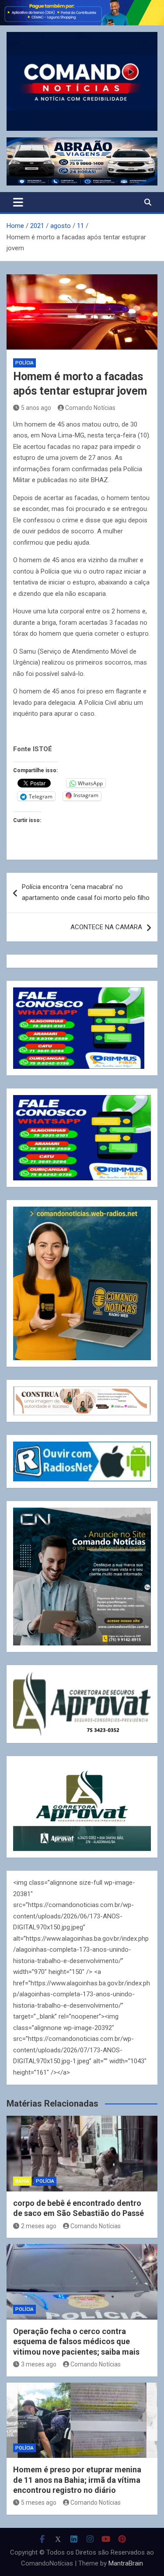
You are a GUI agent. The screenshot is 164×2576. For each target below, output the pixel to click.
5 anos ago (36, 408)
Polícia (24, 363)
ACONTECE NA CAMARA (106, 927)
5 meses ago (39, 2502)
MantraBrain (126, 2563)
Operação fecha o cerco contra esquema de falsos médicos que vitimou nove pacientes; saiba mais (76, 2341)
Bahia (22, 2181)
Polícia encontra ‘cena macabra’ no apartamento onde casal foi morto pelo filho (86, 892)
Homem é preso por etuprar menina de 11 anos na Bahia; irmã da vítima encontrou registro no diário (77, 2480)
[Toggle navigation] (18, 202)
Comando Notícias (90, 408)
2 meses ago (39, 2226)
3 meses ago (39, 2364)
